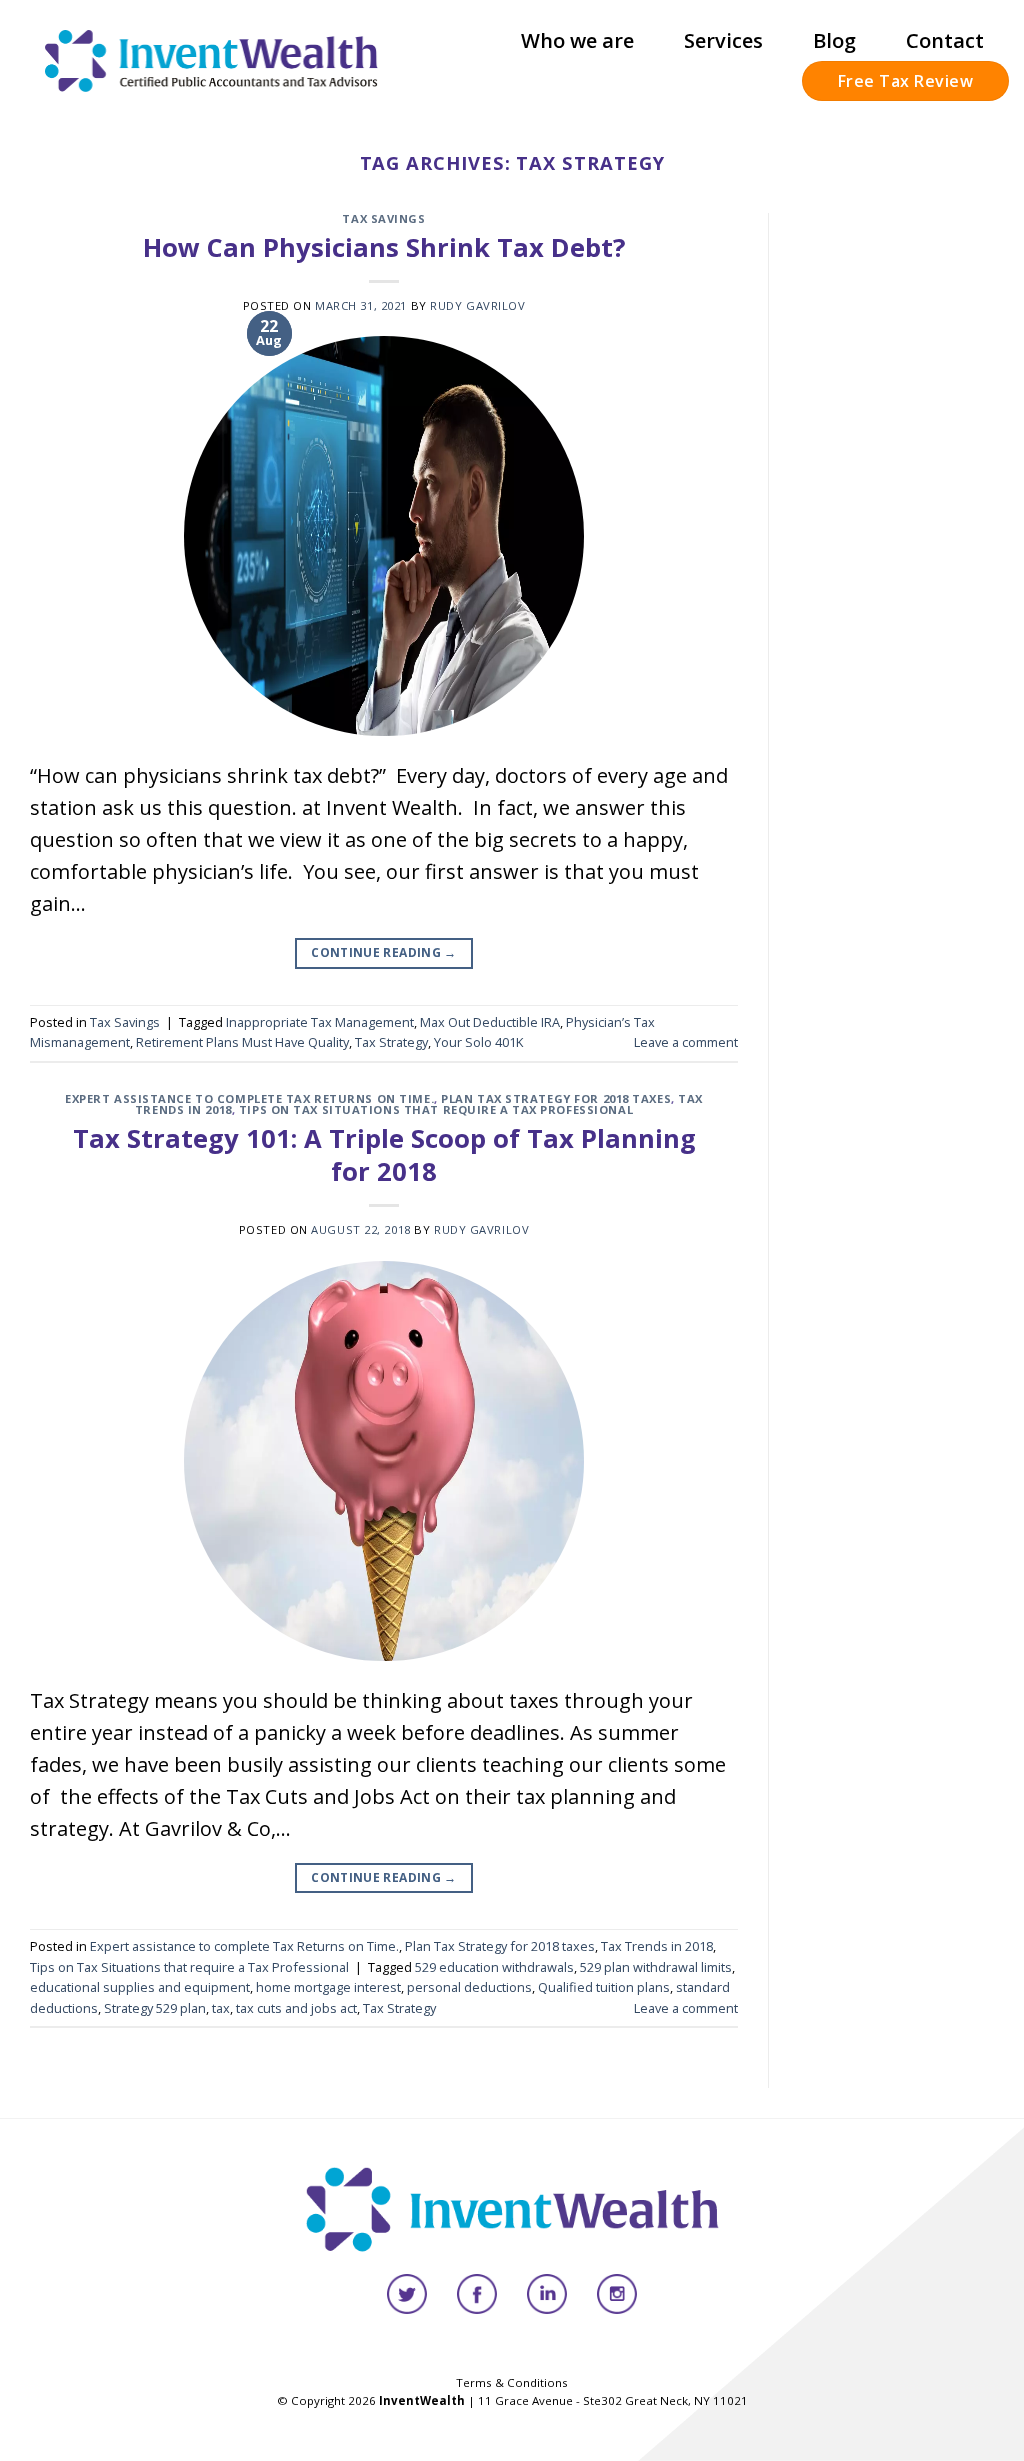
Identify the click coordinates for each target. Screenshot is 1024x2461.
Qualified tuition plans (604, 1987)
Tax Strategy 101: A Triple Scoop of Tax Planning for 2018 (384, 1155)
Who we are (577, 40)
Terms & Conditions (512, 2382)
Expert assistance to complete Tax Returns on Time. (249, 1098)
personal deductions (469, 1987)
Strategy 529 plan (155, 2008)
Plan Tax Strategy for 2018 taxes (556, 1098)
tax (221, 2008)
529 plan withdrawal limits (656, 1967)
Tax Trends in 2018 (657, 1946)
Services (723, 40)
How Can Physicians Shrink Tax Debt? (384, 247)
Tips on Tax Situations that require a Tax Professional (436, 1109)
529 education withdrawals (494, 1967)
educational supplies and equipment (140, 1987)
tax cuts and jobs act (296, 2008)
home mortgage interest (328, 1987)
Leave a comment (686, 1042)
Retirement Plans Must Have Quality (242, 1042)
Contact (945, 40)
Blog (834, 40)
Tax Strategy (391, 1042)
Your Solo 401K (478, 1042)
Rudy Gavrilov (477, 305)
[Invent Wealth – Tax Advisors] (212, 60)
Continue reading (384, 952)
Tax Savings (383, 218)
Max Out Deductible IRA (490, 1022)
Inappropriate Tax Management (320, 1022)
